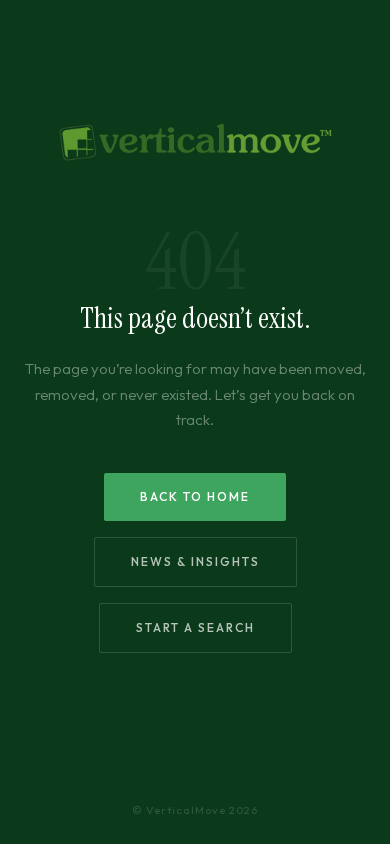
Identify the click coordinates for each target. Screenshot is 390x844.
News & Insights (195, 561)
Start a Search (195, 627)
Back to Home (195, 496)
